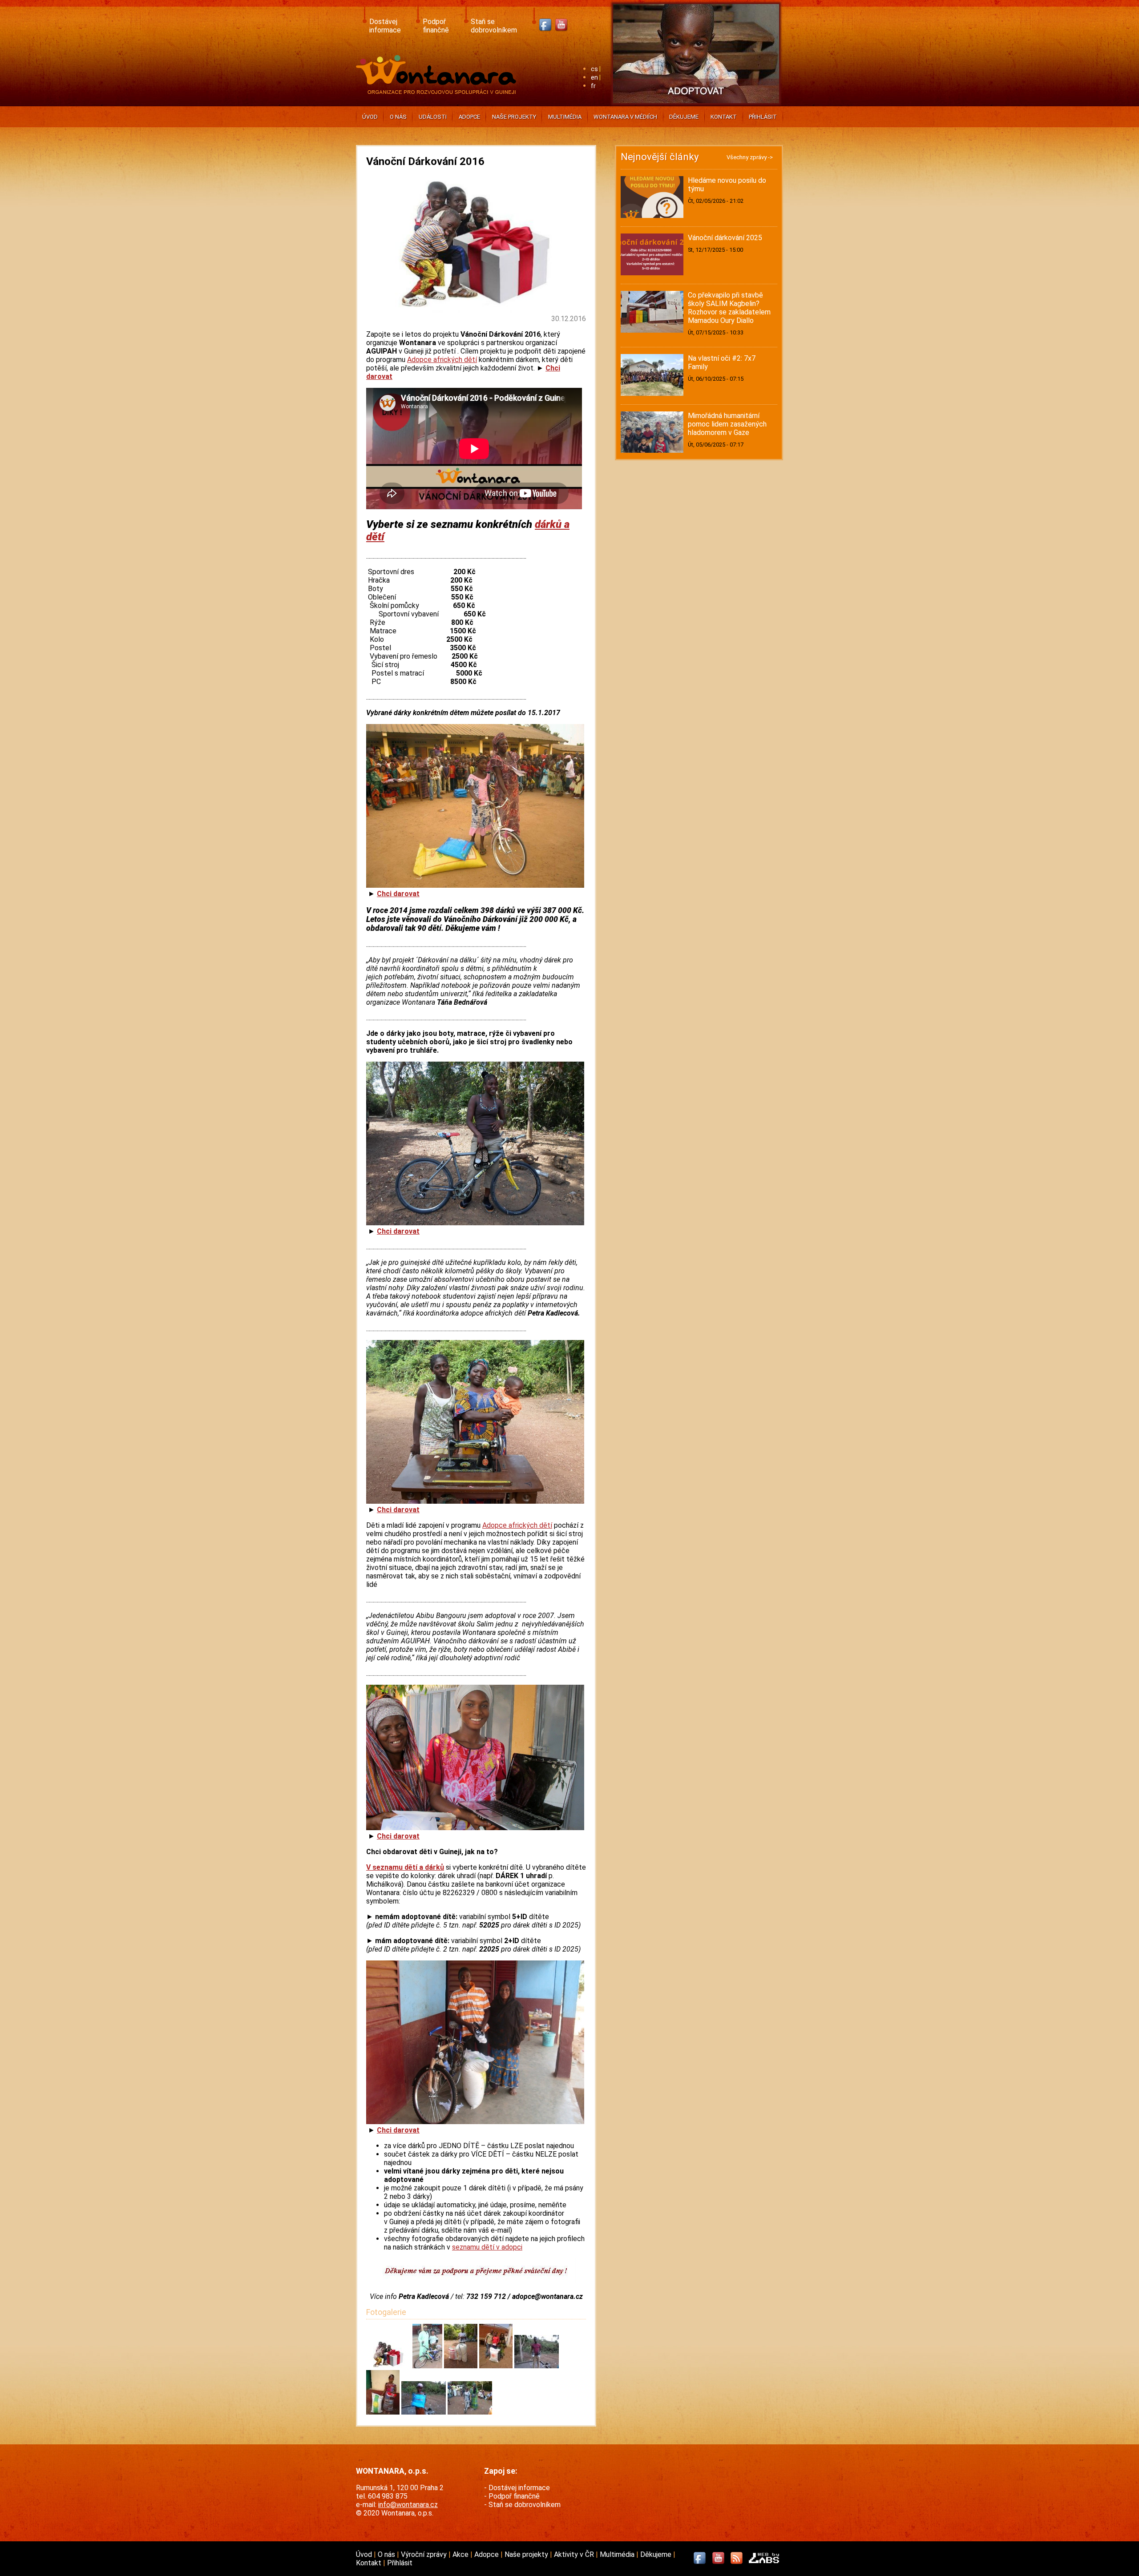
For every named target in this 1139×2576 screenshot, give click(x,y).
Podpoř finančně (436, 26)
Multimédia (565, 117)
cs (594, 69)
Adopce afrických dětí (442, 360)
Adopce (469, 117)
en (594, 78)
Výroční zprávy (425, 2554)
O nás (398, 117)
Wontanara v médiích (625, 117)
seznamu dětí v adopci (487, 2247)
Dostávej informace (385, 26)
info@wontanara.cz (408, 2505)
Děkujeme (684, 117)
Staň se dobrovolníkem (494, 26)
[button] (389, 2366)
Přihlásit (763, 117)
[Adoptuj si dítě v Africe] (696, 105)
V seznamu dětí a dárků (405, 1867)
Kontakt (724, 117)
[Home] (438, 91)
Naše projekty (514, 117)
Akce (461, 2554)
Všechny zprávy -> (750, 157)
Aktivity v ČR (575, 2554)
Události (433, 117)
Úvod (370, 117)
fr (593, 86)
